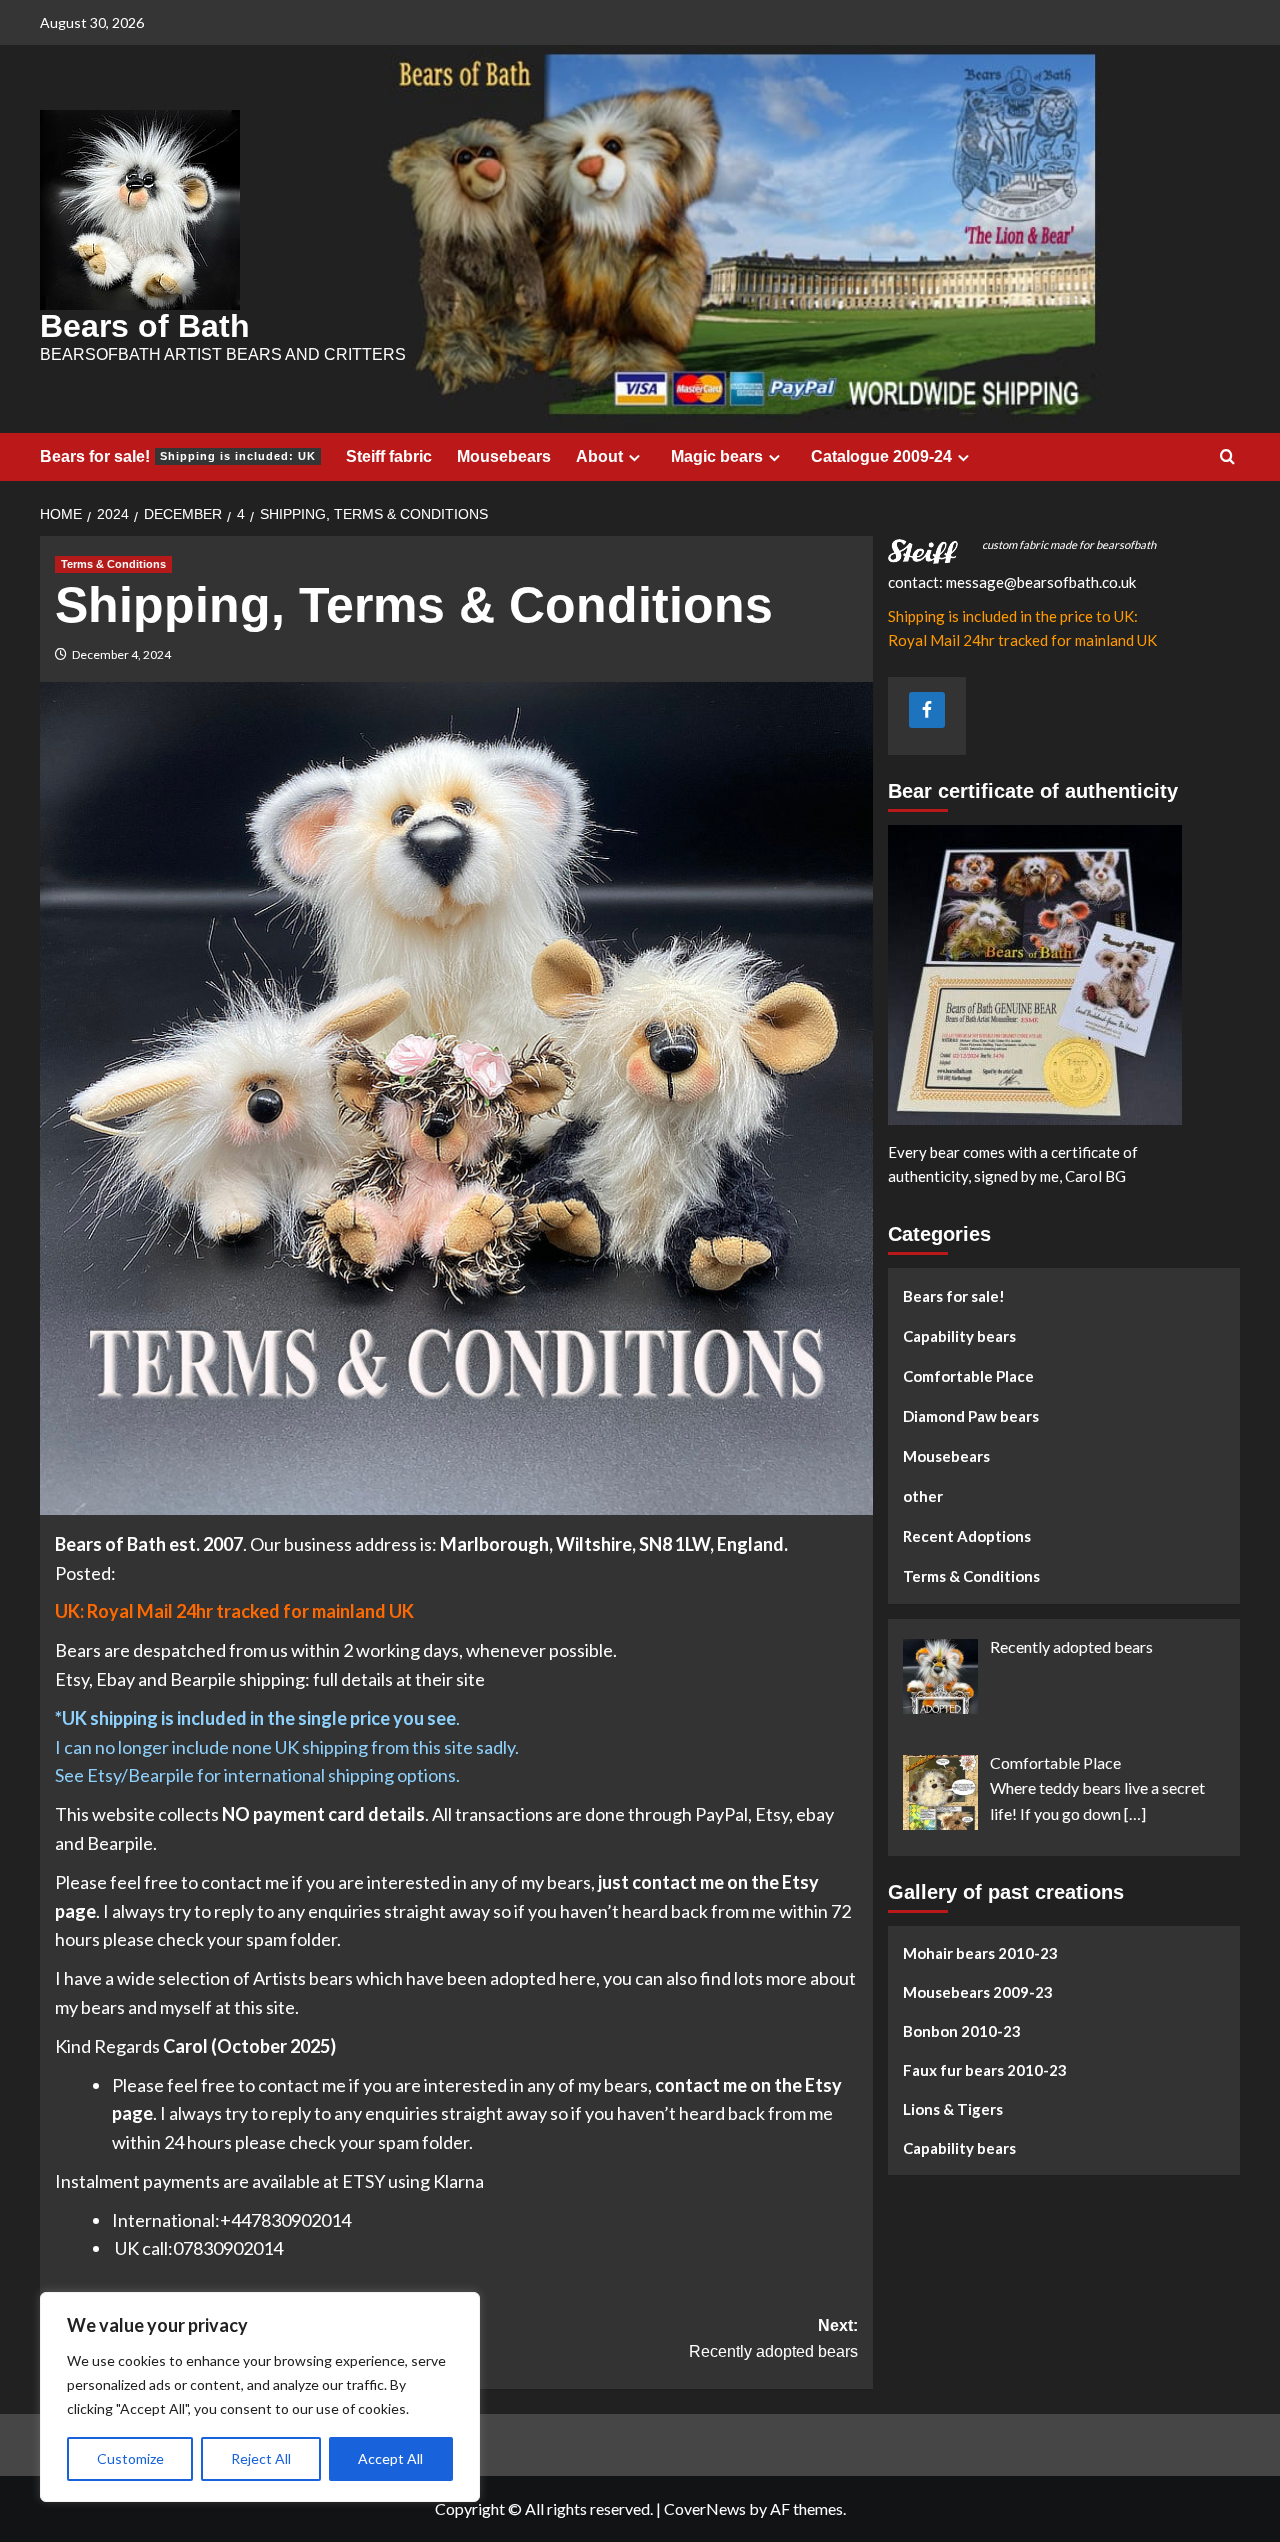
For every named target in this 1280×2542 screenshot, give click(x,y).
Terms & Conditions (113, 564)
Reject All (261, 2458)
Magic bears (717, 456)
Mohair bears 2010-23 (980, 1954)
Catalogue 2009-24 (881, 456)
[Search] (1227, 457)
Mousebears (504, 456)
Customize (130, 2458)
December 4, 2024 (121, 654)
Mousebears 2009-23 (978, 1993)
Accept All (390, 2458)
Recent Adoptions (967, 1536)
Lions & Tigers (953, 2110)
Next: (773, 2338)
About (599, 456)
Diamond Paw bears (971, 1416)
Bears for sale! (178, 456)
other (923, 1496)
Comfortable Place (968, 1376)
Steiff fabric (389, 456)
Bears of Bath (145, 326)
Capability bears (959, 1336)
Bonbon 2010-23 (962, 2032)
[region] (260, 2397)
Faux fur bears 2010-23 (985, 2071)
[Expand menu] (634, 457)
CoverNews (705, 2508)
